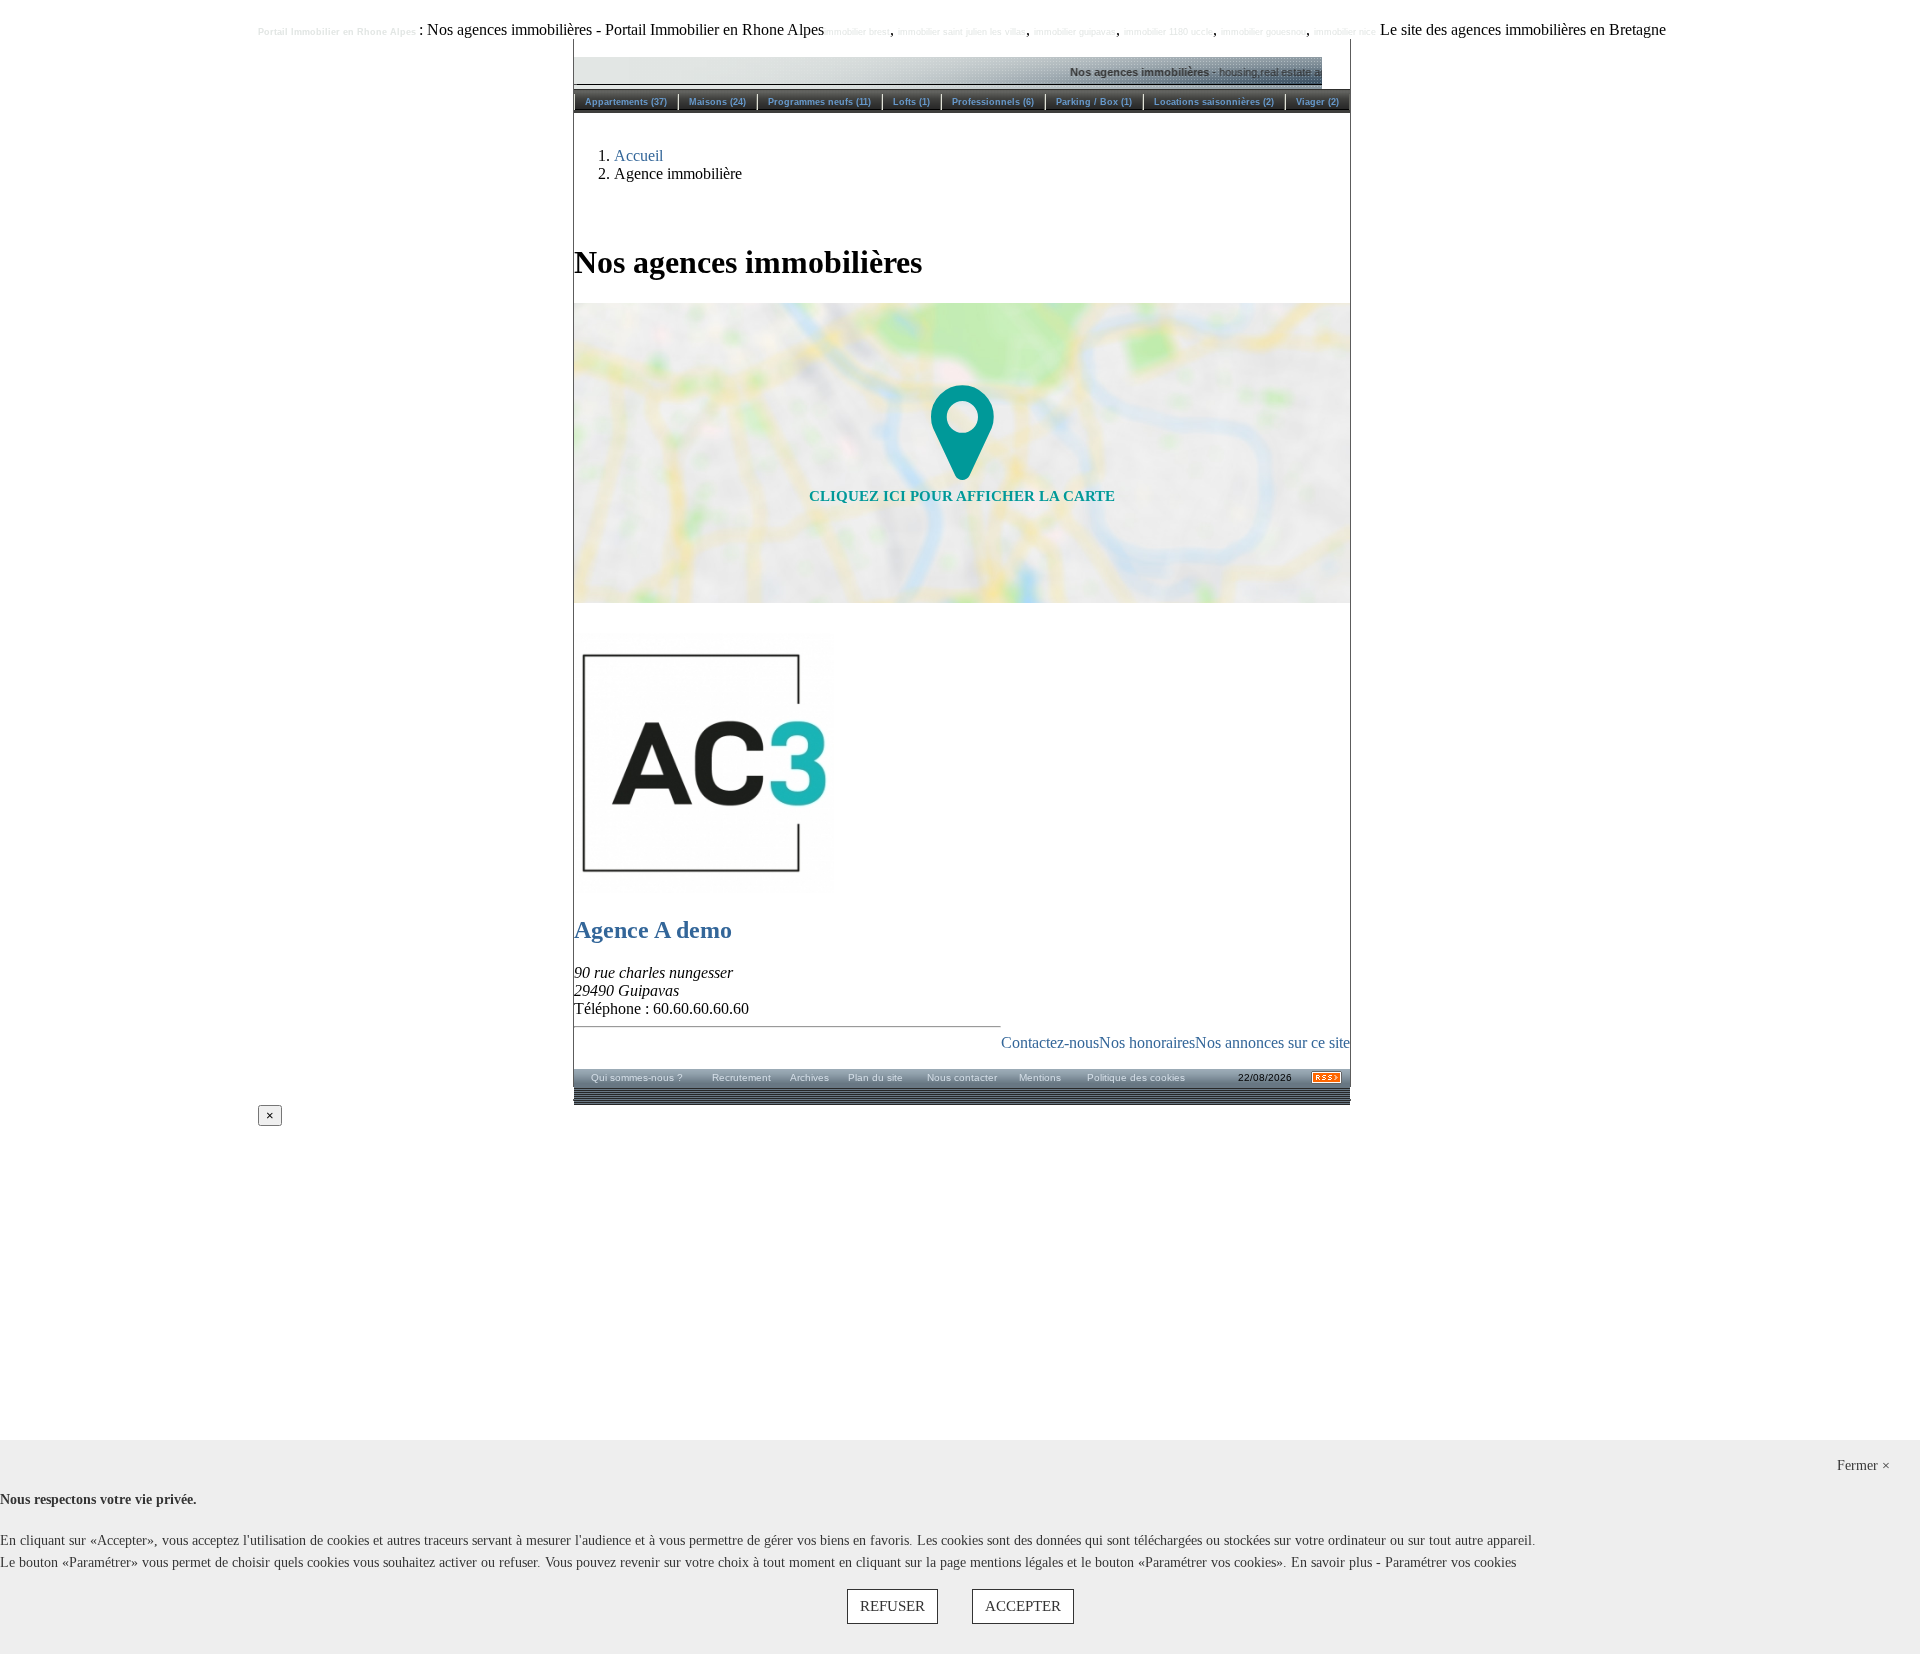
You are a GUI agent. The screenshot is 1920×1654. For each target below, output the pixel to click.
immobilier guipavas (1075, 32)
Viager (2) (1317, 102)
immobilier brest (857, 32)
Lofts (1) (911, 102)
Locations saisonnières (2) (1214, 102)
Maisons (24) (717, 102)
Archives (809, 1077)
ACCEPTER (1023, 1606)
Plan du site (875, 1077)
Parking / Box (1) (1094, 102)
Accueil (638, 155)
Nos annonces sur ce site (1272, 1042)
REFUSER (892, 1606)
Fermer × (1863, 1465)
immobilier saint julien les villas (962, 32)
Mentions (1040, 1077)
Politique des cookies (1136, 1077)
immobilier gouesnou (1263, 32)
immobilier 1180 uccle (1168, 32)
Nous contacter (962, 1077)
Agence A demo (653, 930)
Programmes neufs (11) (819, 102)
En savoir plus (1333, 1562)
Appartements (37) (626, 102)
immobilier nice (1345, 32)
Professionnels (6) (993, 102)
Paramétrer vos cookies (1450, 1562)
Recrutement (741, 1077)
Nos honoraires (1147, 1042)
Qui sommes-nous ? (637, 1077)
